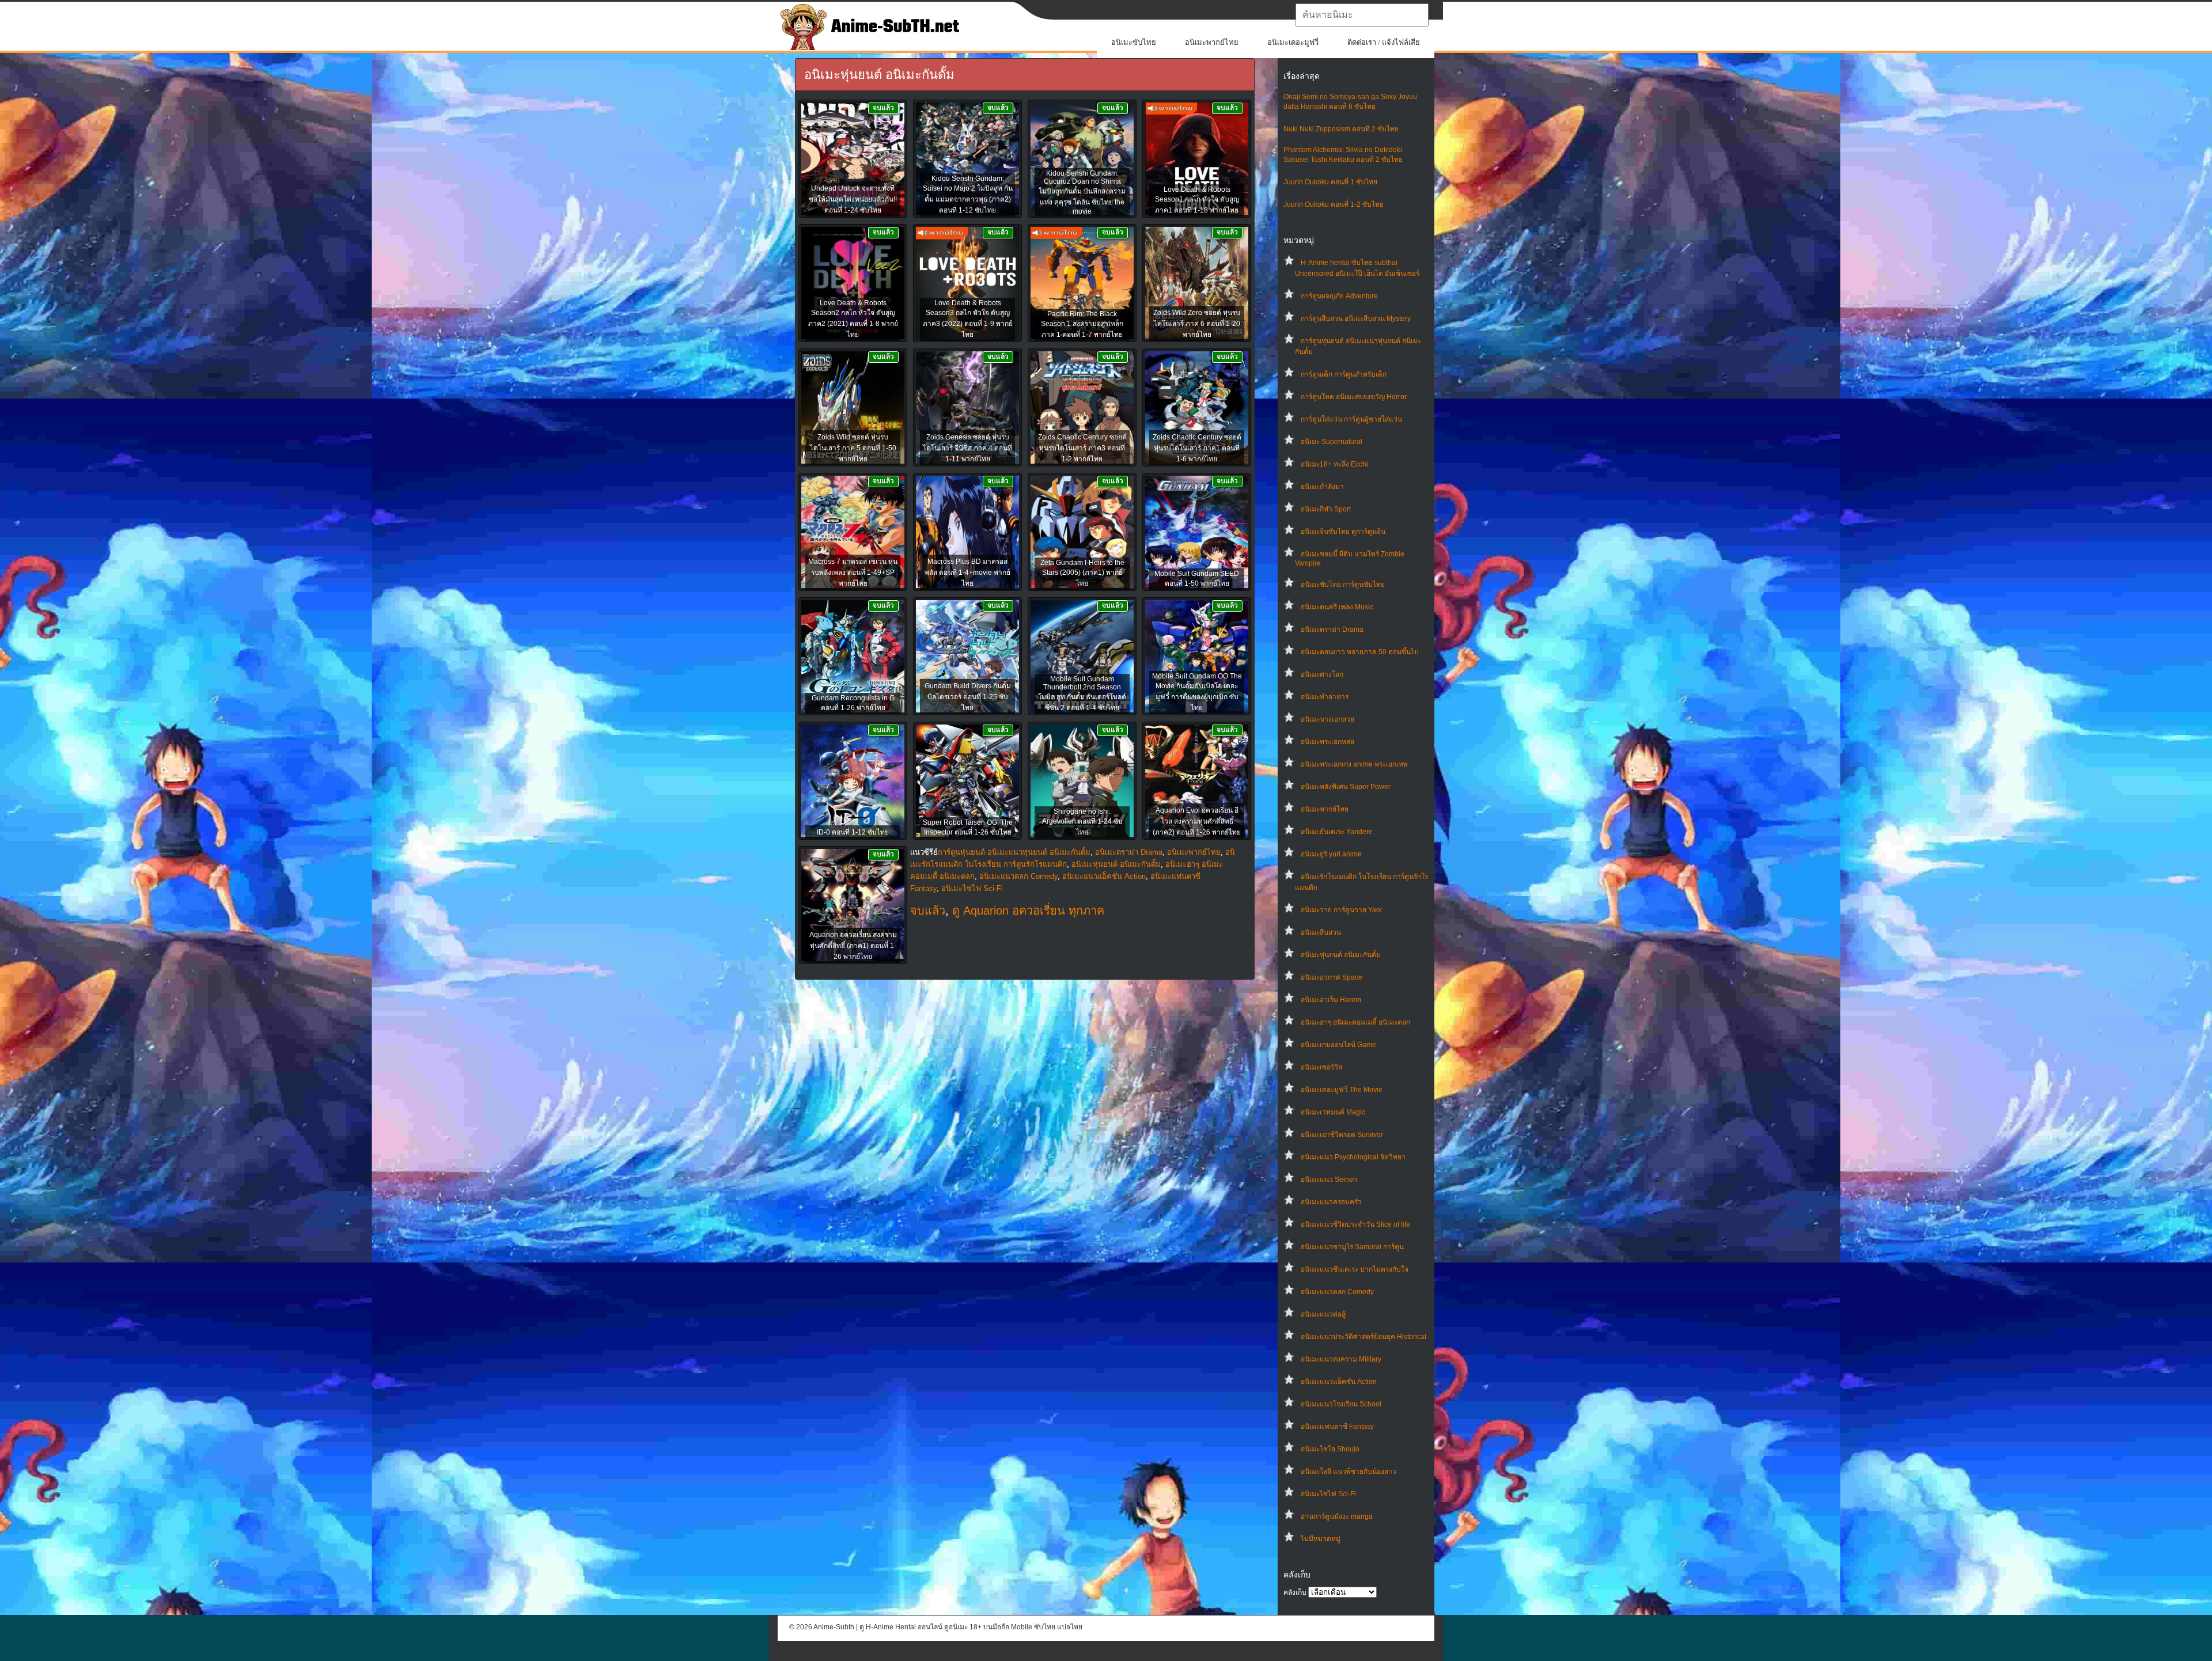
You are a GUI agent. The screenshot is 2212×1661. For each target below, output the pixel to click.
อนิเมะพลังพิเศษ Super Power (1346, 787)
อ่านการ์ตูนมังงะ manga (1337, 1516)
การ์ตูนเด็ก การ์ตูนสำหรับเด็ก (1344, 374)
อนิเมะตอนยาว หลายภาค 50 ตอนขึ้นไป (1360, 652)
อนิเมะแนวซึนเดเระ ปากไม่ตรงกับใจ (1355, 1269)
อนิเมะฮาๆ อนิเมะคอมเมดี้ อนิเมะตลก (1355, 1022)
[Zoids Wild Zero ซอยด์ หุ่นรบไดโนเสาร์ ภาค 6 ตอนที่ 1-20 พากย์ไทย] (1197, 284)
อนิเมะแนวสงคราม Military (1341, 1359)
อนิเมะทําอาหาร (1325, 697)
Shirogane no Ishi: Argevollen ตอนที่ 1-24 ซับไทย (1082, 822)
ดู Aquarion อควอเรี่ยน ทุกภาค (1028, 911)
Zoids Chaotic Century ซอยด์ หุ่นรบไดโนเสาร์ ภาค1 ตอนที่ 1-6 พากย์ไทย (1197, 448)
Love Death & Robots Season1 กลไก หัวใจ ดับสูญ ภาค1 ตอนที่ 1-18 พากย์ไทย (1197, 200)
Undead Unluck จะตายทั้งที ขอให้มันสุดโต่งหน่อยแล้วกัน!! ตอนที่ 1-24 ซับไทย (853, 199)
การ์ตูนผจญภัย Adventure (1339, 296)
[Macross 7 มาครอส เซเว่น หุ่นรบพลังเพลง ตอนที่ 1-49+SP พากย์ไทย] (853, 533)
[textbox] (1362, 15)
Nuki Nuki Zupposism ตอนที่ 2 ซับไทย (1341, 129)
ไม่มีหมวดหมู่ (1321, 1539)
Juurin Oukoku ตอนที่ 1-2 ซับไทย (1334, 204)
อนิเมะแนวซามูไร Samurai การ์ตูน (1352, 1247)
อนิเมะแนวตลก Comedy (1337, 1292)
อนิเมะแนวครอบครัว (1331, 1202)
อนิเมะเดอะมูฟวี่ (1293, 42)
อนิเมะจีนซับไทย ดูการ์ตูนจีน (1343, 532)
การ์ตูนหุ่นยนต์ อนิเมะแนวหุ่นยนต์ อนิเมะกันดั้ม (1014, 852)
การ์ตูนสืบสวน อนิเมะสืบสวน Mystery (1356, 318)
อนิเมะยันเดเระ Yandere (1337, 832)
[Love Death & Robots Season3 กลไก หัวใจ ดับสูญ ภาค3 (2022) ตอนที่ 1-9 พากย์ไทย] (967, 284)
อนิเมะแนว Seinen (1329, 1180)
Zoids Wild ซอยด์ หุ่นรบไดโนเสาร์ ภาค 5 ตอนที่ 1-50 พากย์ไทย (853, 448)
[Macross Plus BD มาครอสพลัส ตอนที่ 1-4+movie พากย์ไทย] (967, 533)
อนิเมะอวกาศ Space (1332, 977)
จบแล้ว (928, 911)
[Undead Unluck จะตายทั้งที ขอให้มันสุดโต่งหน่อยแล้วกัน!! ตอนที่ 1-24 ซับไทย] (853, 160)
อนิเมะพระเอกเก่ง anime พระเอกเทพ (1354, 764)
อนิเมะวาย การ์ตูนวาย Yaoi (1341, 910)
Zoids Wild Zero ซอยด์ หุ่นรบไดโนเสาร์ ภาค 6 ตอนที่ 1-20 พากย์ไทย (1197, 324)
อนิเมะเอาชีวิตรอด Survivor (1342, 1135)
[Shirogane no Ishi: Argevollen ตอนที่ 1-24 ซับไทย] (1082, 782)
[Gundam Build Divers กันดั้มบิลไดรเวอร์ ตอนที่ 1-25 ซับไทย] (967, 657)
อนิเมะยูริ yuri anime (1331, 854)
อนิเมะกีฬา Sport (1326, 509)
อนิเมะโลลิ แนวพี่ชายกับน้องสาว (1349, 1472)
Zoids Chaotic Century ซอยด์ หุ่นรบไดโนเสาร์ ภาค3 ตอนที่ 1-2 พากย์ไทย (1082, 448)
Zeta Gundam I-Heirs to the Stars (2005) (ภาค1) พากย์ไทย (1082, 573)
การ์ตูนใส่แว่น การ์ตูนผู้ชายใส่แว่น (1351, 419)
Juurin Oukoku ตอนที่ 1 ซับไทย (1330, 182)
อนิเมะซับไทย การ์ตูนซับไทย (1343, 585)
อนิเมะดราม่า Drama (1332, 629)
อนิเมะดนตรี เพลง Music (1337, 607)
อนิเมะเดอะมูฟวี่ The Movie (1342, 1090)
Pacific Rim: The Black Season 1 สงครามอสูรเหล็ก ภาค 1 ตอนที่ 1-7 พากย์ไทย (1082, 324)
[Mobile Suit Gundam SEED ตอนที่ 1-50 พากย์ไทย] (1197, 533)
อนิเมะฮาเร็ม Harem (1331, 1000)
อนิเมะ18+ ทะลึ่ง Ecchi (1334, 464)
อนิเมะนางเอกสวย (1327, 719)
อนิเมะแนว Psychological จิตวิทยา (1353, 1157)
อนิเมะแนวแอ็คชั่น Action (1339, 1382)
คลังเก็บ (1295, 1592)
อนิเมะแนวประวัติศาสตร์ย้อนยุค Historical (1363, 1337)
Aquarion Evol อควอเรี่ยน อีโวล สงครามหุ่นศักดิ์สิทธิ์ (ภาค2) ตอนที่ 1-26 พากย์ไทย (1197, 821)
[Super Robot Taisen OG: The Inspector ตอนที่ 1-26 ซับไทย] (967, 782)
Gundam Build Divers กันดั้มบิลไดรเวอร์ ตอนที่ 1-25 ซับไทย (968, 697)
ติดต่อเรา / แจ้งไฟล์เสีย (1384, 42)
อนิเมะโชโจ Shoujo (1330, 1449)
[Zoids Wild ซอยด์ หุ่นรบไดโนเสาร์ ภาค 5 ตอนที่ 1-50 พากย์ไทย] (853, 408)
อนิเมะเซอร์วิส (1321, 1067)
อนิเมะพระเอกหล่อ (1327, 742)
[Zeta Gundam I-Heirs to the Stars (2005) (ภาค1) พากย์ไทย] (1082, 533)
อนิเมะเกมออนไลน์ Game (1338, 1045)
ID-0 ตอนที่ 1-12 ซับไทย (853, 832)
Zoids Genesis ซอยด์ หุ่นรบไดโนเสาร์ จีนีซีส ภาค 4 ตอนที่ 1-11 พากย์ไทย (967, 448)
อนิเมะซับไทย (1134, 42)
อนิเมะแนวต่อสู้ (1323, 1314)
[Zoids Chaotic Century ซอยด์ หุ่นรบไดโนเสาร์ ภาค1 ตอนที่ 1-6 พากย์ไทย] (1197, 408)
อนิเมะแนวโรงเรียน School (1341, 1404)
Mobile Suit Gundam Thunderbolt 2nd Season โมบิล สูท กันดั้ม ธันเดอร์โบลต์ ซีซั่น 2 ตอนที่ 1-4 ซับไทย (1082, 693)
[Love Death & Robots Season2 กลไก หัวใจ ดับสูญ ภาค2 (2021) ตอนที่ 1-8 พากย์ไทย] (853, 284)
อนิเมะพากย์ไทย (1212, 42)
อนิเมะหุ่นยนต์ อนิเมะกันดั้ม (1341, 955)
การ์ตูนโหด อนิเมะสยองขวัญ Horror (1354, 397)
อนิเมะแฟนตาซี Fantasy (1337, 1427)
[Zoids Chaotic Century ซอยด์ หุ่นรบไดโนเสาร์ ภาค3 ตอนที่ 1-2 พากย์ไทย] (1082, 408)
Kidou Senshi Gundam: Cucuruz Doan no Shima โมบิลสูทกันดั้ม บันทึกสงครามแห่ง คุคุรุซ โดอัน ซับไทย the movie (1082, 192)
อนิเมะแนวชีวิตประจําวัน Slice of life (1355, 1224)
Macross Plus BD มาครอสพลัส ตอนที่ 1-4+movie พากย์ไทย (967, 572)
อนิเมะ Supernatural (1332, 442)
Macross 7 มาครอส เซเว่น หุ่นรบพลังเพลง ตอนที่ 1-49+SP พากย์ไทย (853, 572)
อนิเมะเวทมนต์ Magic (1333, 1112)
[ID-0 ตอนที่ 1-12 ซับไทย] (853, 782)
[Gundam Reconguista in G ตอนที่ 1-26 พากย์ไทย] (853, 657)
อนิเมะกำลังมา (1322, 487)
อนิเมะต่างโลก (1322, 674)
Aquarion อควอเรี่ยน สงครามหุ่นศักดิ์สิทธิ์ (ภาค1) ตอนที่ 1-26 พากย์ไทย (853, 946)
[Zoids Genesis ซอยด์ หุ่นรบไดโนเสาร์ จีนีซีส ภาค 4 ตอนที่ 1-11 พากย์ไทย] (967, 408)
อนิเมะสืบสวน (1321, 932)
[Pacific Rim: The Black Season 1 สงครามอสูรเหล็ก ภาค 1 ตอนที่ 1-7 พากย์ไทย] (1082, 284)
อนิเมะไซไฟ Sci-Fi (1328, 1494)
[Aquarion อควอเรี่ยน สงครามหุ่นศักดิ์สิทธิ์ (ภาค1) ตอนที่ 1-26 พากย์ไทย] (853, 906)
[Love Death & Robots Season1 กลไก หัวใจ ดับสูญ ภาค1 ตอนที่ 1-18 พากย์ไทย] (1197, 160)
